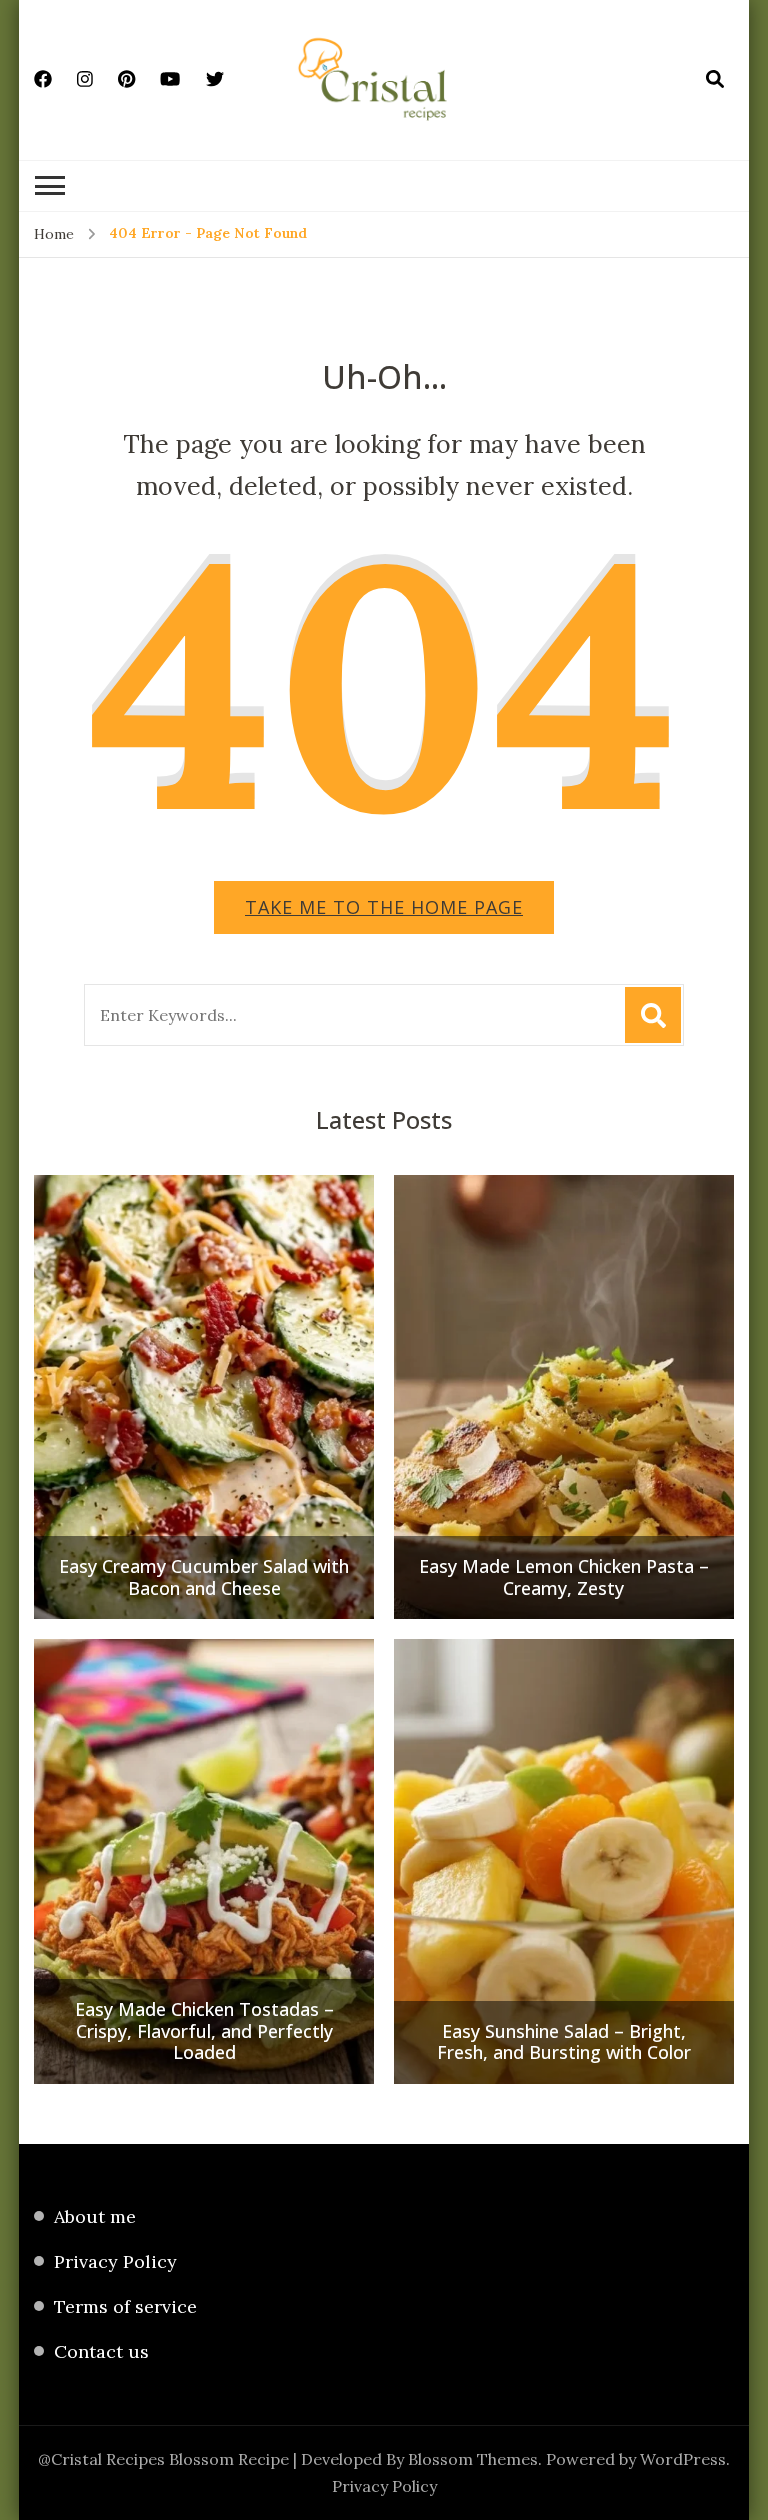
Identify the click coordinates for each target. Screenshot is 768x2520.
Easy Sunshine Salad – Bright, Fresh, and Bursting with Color (564, 2042)
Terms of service (125, 2306)
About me (95, 2216)
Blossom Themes (473, 2459)
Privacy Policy (115, 2261)
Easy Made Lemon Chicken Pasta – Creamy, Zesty (564, 1577)
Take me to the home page (384, 907)
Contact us (101, 2351)
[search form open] (715, 79)
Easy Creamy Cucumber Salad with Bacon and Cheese (204, 1577)
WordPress (683, 2459)
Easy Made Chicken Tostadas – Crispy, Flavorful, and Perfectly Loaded (204, 2031)
